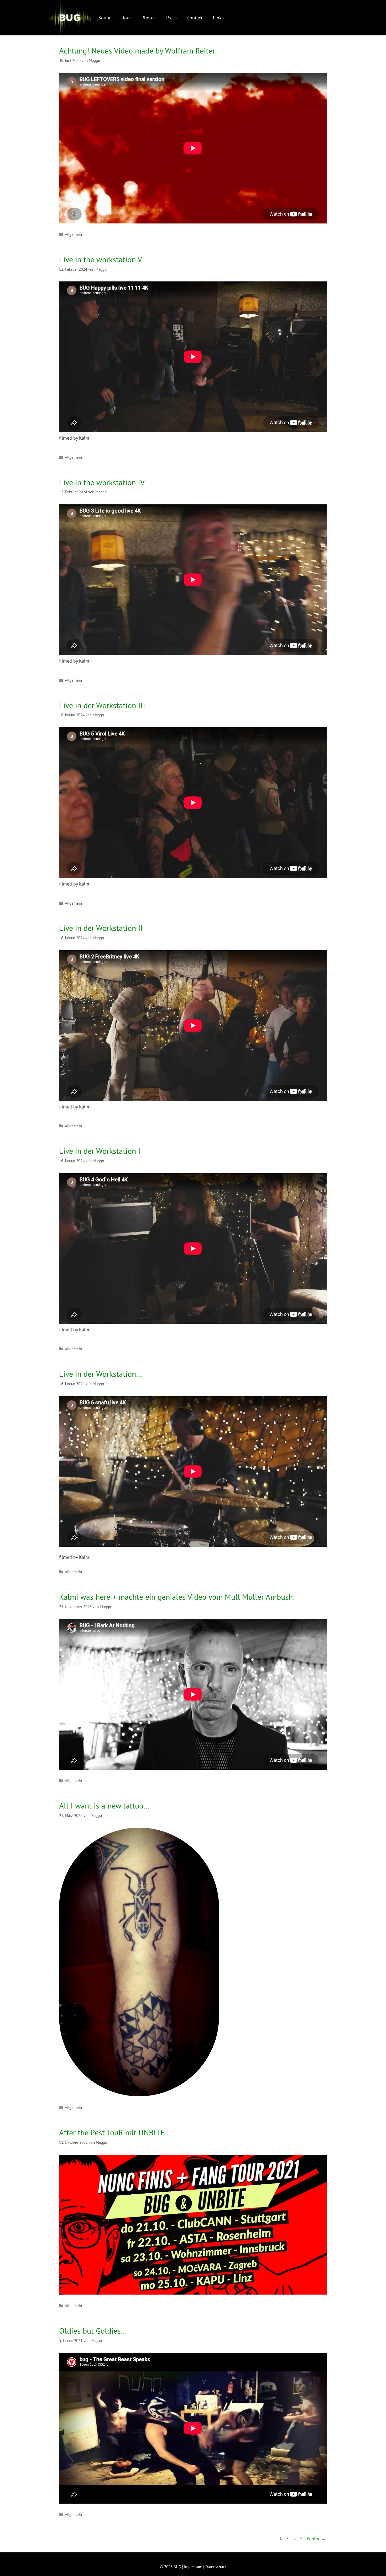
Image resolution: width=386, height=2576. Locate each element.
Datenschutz (216, 2567)
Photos (149, 18)
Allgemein (73, 234)
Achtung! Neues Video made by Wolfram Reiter (137, 50)
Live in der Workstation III (102, 705)
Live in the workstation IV (102, 482)
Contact (195, 18)
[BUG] (70, 18)
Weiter (316, 2538)
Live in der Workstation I (100, 1151)
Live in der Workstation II (101, 928)
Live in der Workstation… (101, 1374)
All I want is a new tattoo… (104, 1806)
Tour (127, 18)
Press (171, 18)
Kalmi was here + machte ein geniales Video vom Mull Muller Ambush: (177, 1597)
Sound (105, 18)
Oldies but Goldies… (93, 2331)
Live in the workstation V (101, 259)
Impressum (193, 2567)
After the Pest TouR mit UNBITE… (115, 2132)
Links (218, 18)
